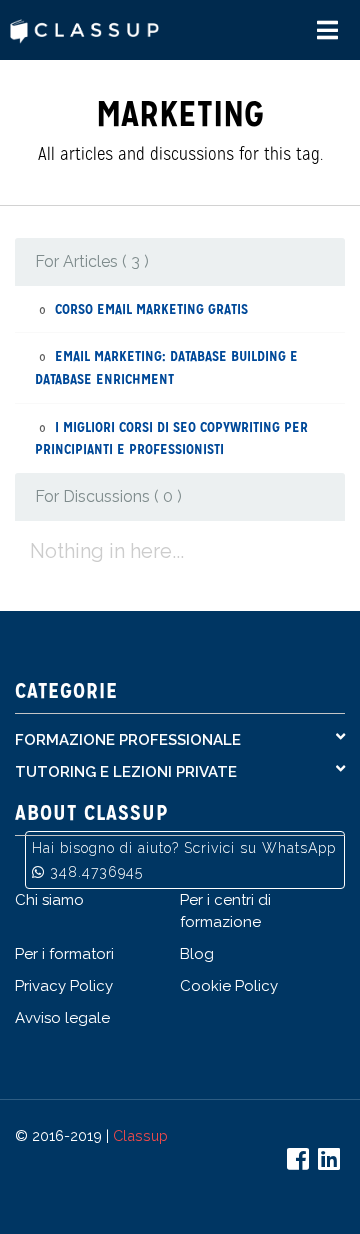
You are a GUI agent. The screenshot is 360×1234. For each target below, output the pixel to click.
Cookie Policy (229, 986)
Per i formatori (64, 954)
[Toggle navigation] (327, 30)
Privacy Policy (64, 986)
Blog (197, 954)
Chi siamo (49, 900)
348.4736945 (96, 872)
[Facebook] (300, 1162)
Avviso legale (62, 1018)
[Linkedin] (331, 1162)
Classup (140, 1135)
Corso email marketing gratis (151, 309)
